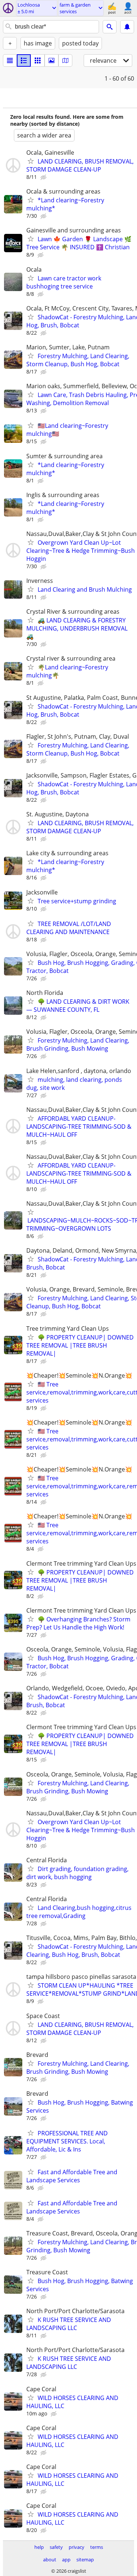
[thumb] (24, 60)
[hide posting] (44, 177)
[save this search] (127, 27)
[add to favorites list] (31, 161)
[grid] (38, 60)
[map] (65, 60)
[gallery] (52, 60)
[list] (10, 60)
